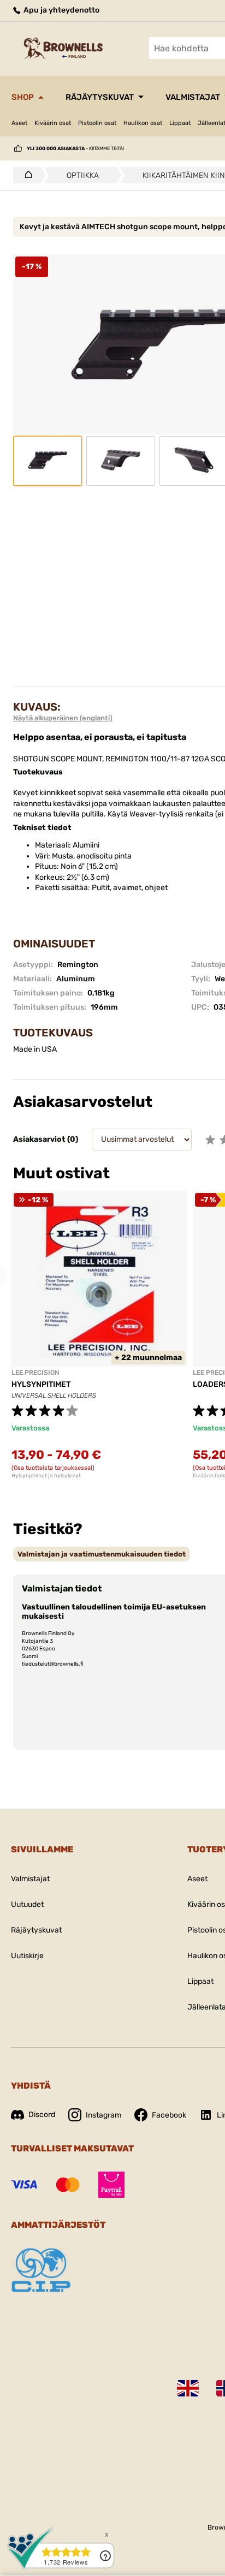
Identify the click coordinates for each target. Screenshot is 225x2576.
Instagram (103, 2115)
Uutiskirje (27, 1956)
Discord (42, 2115)
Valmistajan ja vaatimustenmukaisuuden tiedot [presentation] (102, 1554)
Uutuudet (27, 1904)
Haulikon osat (143, 123)
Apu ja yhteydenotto (61, 10)
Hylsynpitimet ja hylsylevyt (46, 1476)
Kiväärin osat (53, 123)
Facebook (169, 2115)
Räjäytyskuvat (100, 97)
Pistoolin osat (97, 123)
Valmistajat (30, 1879)
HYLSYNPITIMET (41, 1384)
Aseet (19, 123)
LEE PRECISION (35, 1373)
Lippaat (180, 123)
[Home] (25, 175)
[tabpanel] (99, 1335)
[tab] (102, 1554)
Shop (23, 97)
